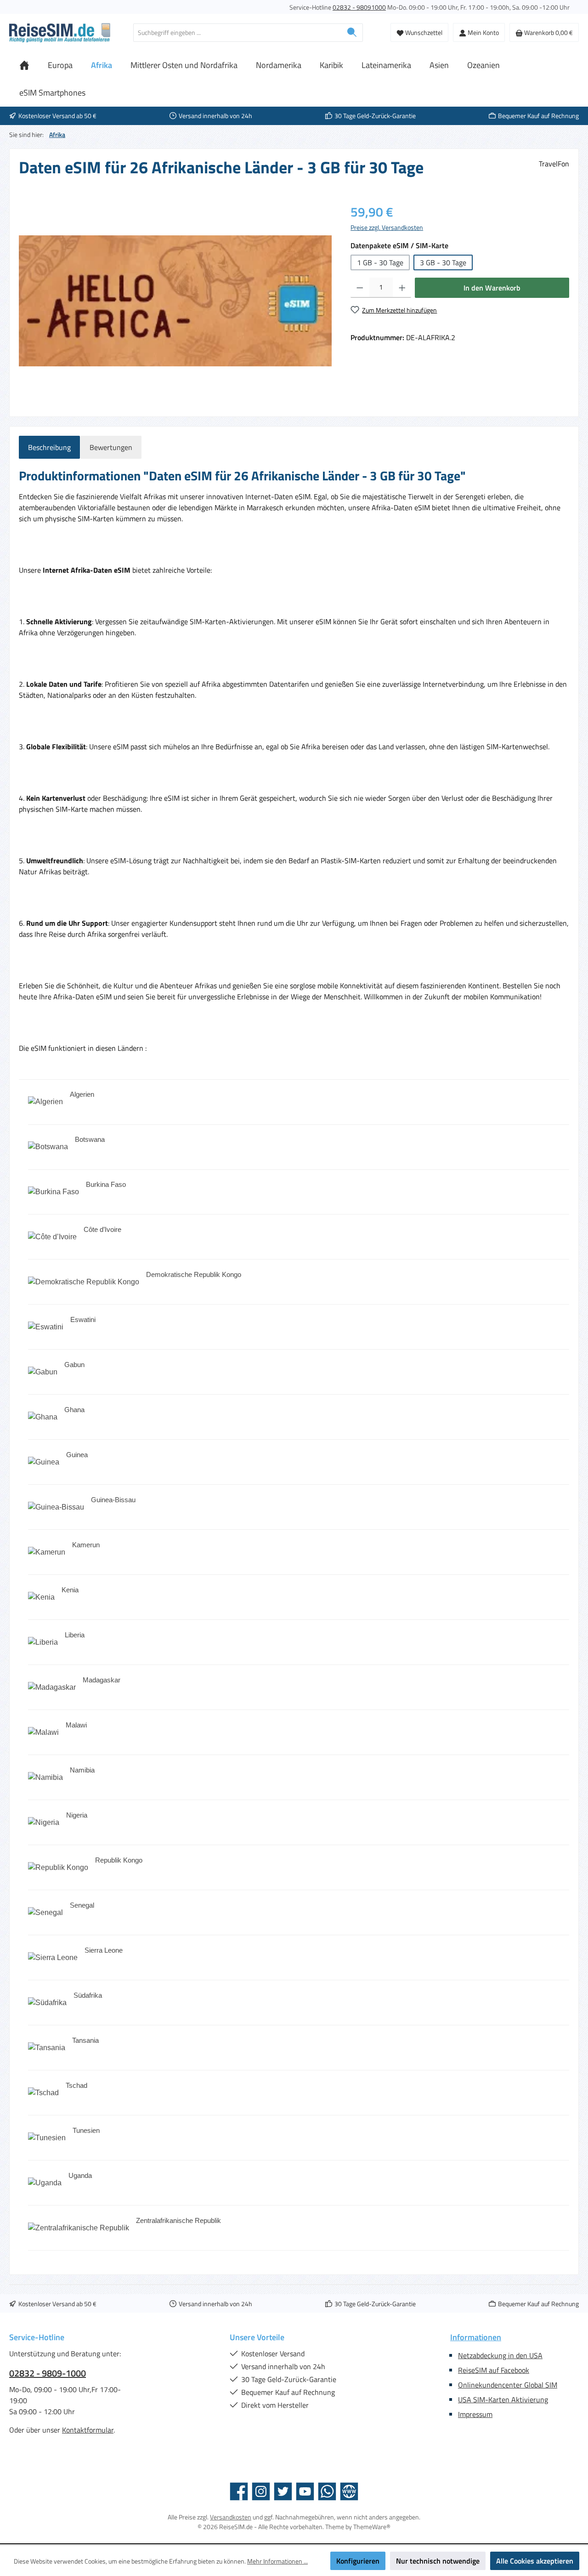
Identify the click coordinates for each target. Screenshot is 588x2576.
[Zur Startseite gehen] (60, 33)
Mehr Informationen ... (277, 2561)
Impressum (475, 2414)
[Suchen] (352, 33)
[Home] (24, 65)
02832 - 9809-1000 (48, 2373)
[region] (175, 301)
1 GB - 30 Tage (380, 262)
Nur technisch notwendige (438, 2561)
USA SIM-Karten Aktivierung (503, 2399)
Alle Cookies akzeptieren (535, 2561)
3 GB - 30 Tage (443, 262)
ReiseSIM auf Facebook (494, 2370)
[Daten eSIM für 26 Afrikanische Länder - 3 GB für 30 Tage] (175, 301)
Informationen (476, 2337)
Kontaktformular (88, 2430)
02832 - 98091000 (359, 7)
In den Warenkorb (492, 288)
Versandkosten (231, 2517)
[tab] (49, 447)
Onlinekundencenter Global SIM (508, 2385)
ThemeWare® (372, 2527)
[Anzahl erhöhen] (402, 288)
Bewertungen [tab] (111, 447)
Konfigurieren (358, 2561)
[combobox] (237, 33)
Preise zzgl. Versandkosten (387, 227)
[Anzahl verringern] (360, 288)
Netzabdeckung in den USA (500, 2355)
